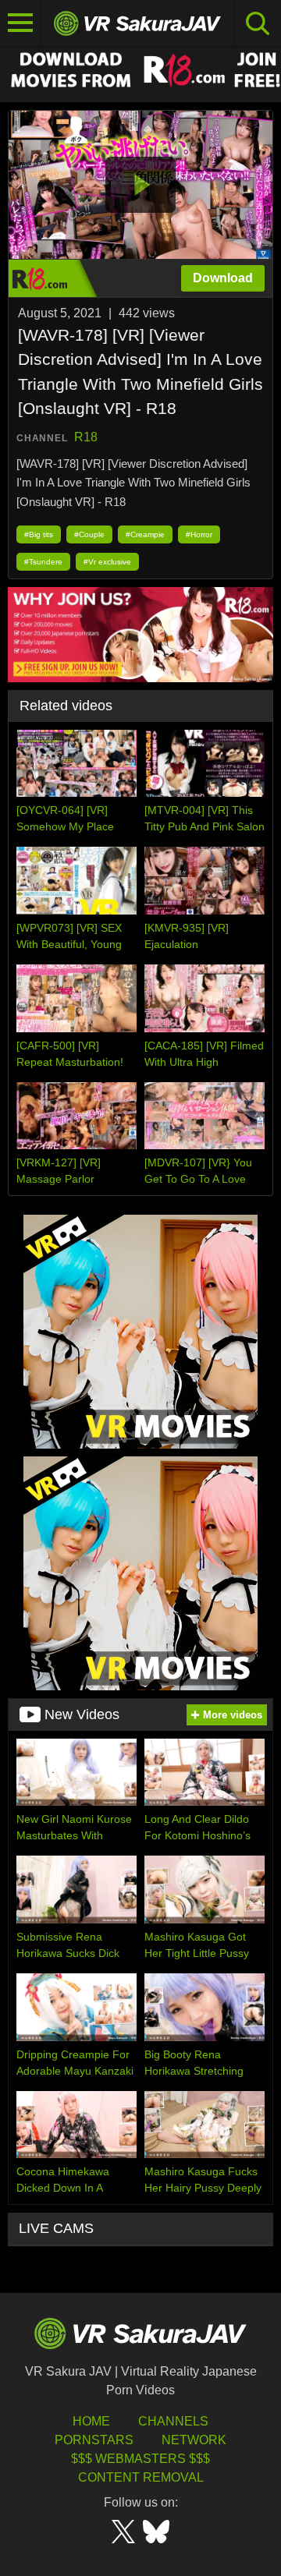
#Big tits (39, 534)
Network (194, 2440)
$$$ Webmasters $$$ (140, 2459)
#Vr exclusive (107, 562)
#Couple (89, 534)
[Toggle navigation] (21, 23)
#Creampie (145, 534)
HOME (91, 2421)
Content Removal (141, 2477)
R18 (86, 437)
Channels (173, 2421)
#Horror (199, 534)
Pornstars (94, 2440)
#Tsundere (43, 562)
